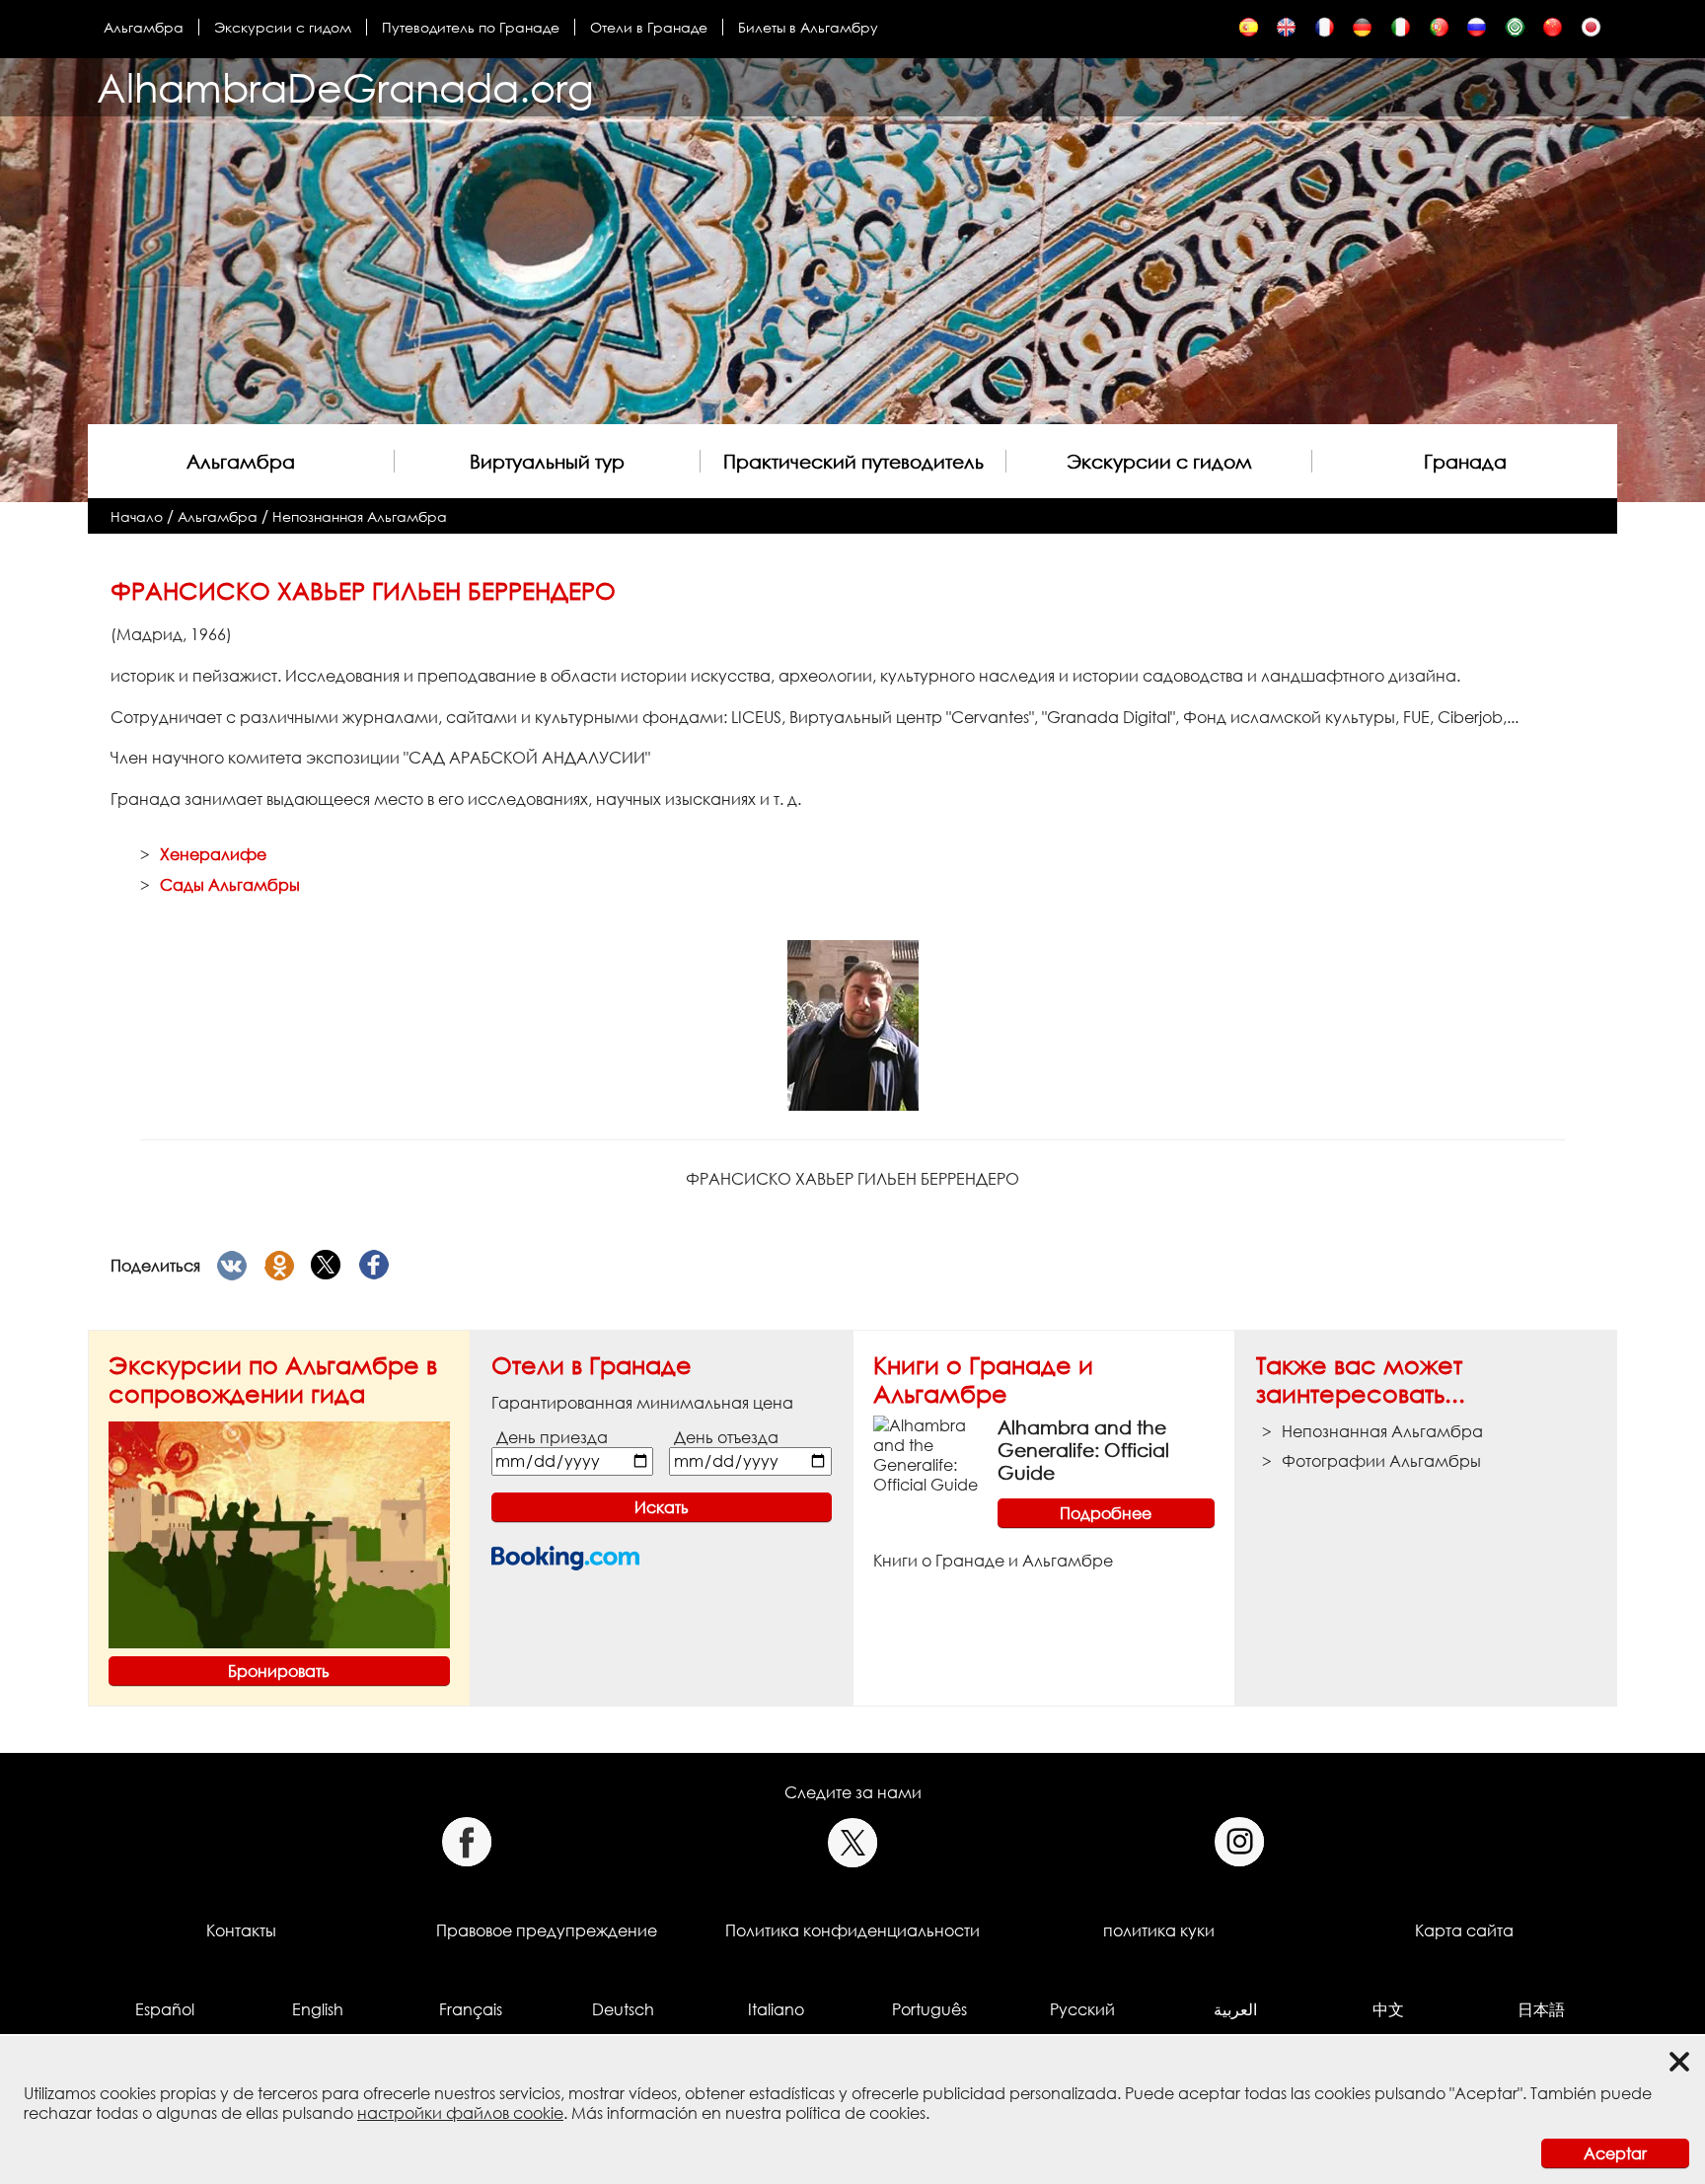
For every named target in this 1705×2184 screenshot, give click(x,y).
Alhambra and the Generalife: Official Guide (1083, 1450)
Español (165, 2009)
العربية (1235, 2009)
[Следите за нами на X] (853, 1842)
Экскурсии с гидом (283, 27)
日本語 (1541, 2009)
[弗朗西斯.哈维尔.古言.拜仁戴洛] (1553, 32)
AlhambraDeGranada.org (345, 87)
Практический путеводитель (853, 461)
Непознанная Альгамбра (360, 516)
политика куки (1159, 1930)
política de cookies (855, 2113)
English (318, 2009)
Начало (137, 516)
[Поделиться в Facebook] (374, 1266)
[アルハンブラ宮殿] (1591, 32)
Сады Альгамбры (230, 885)
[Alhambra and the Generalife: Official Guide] (927, 1453)
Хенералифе (213, 854)
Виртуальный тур (547, 461)
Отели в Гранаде (649, 27)
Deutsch (623, 2009)
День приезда (552, 1437)
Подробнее (1106, 1513)
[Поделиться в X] (327, 1266)
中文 (1388, 2009)
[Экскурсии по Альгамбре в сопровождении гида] (279, 1533)
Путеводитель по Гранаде (471, 27)
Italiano (776, 2009)
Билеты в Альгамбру (808, 27)
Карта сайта (1464, 1930)
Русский (1082, 2009)
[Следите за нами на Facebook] (466, 1842)
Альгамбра (144, 27)
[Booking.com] (565, 1558)
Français (471, 2009)
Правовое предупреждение (547, 1930)
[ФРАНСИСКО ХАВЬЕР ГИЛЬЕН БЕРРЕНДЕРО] (1477, 32)
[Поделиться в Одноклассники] (279, 1266)
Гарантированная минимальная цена (642, 1403)
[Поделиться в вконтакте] (232, 1266)
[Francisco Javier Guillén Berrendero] (1249, 32)
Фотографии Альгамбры (1381, 1461)
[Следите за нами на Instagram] (1240, 1842)
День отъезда (726, 1437)
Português (929, 2009)
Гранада (1465, 461)
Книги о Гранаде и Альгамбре (983, 1379)
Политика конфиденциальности (852, 1930)
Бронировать (279, 1671)
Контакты (241, 1930)
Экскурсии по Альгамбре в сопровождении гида (273, 1379)
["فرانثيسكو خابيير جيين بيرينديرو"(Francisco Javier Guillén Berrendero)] (1515, 32)
